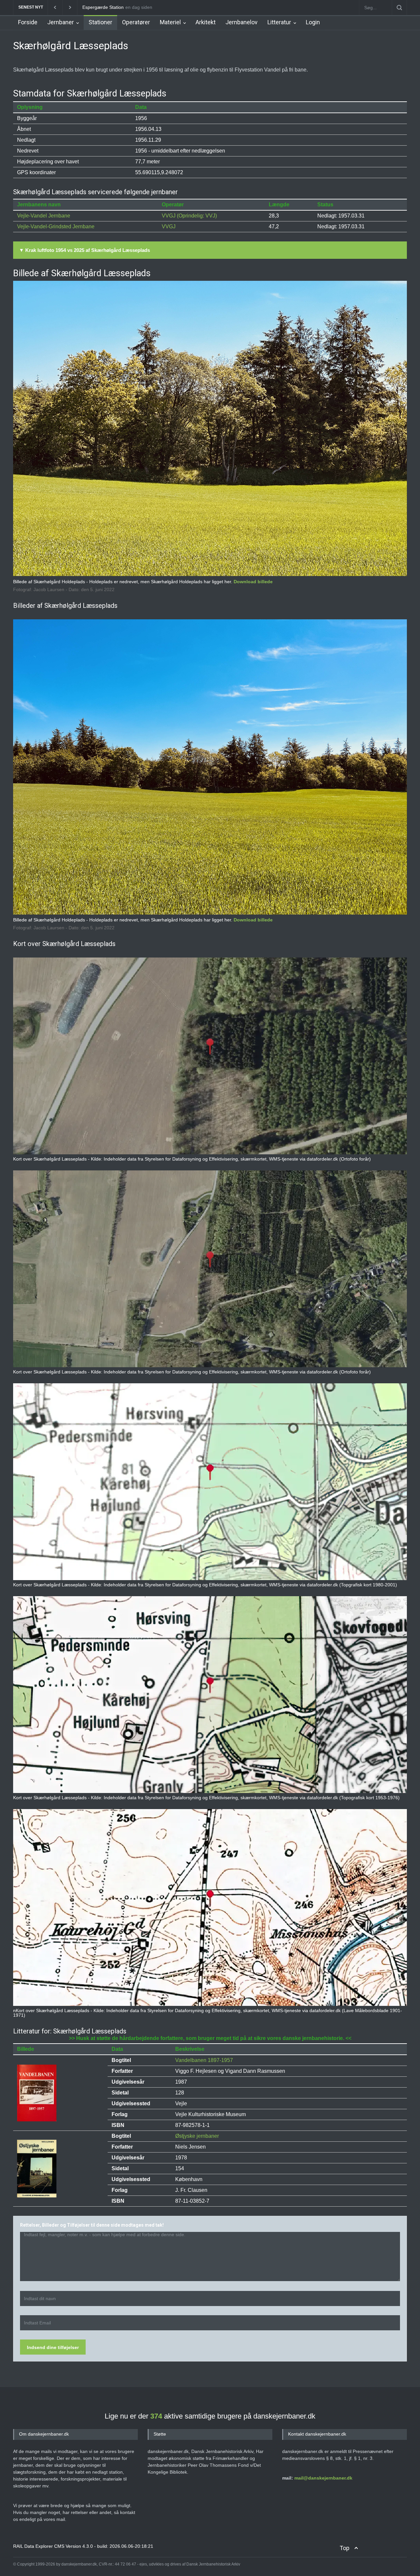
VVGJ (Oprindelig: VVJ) (189, 216)
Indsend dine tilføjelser (53, 2347)
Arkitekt (206, 22)
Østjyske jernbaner (197, 2136)
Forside (28, 22)
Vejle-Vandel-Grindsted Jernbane (56, 227)
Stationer (100, 22)
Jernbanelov (241, 22)
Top (345, 2548)
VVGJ (169, 227)
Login (313, 22)
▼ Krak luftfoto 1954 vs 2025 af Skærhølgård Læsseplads (84, 250)
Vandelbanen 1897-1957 (204, 2060)
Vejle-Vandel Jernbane (44, 216)
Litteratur (279, 22)
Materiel (170, 22)
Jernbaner (61, 22)
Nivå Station (95, 7)
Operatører (136, 22)
